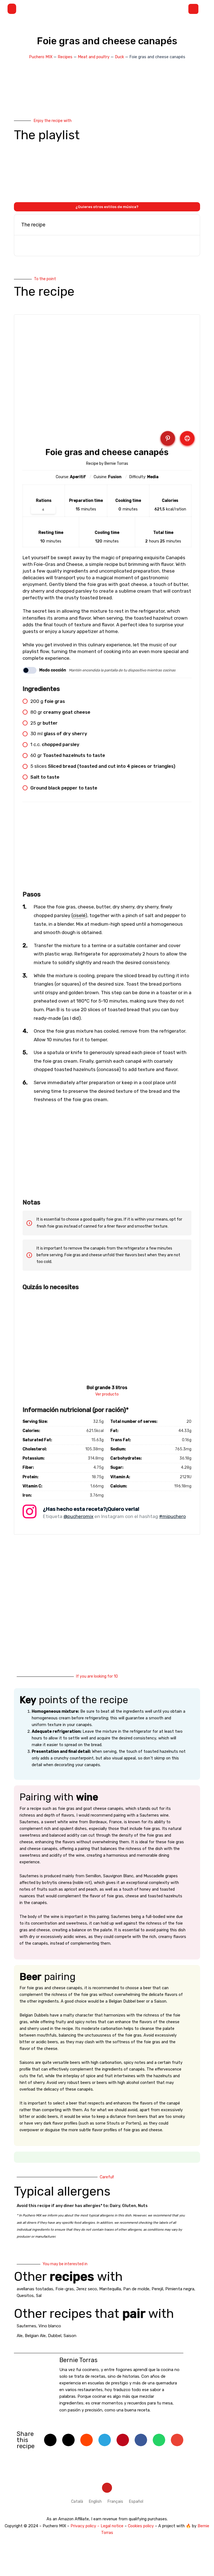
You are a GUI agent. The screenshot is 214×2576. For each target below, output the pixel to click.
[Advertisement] (107, 849)
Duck (119, 57)
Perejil (157, 2289)
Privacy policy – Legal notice (97, 2526)
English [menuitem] (95, 2501)
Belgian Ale (35, 2336)
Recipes (65, 57)
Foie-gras (65, 2289)
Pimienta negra (180, 2289)
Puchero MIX (41, 57)
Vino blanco (50, 2326)
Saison (70, 2336)
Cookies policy (141, 2526)
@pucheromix (78, 1516)
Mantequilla (110, 2289)
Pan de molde (136, 2289)
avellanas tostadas (35, 2289)
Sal (39, 2296)
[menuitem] (77, 2502)
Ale (20, 2336)
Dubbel (55, 2336)
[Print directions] (187, 438)
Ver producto (107, 1394)
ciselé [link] (79, 915)
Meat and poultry (94, 57)
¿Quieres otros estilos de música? (107, 207)
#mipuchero (172, 1516)
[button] (12, 9)
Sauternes (26, 2326)
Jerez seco (87, 2289)
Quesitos (25, 2296)
